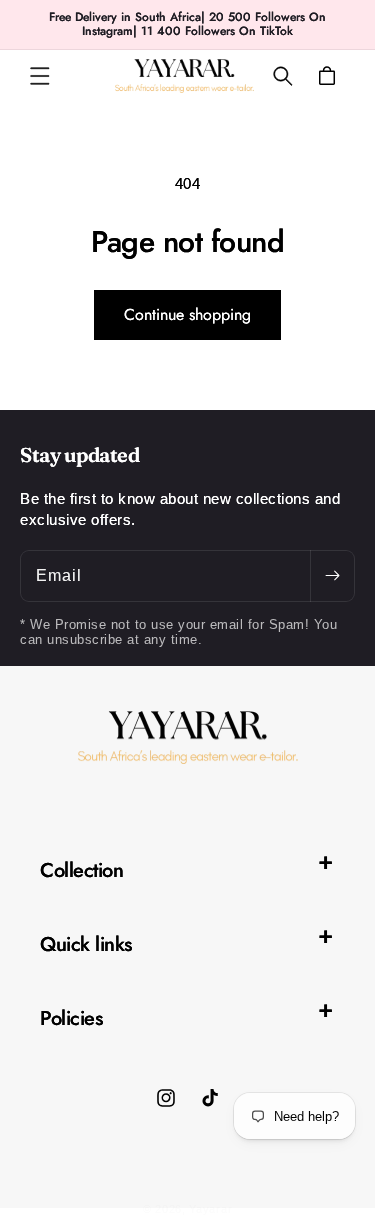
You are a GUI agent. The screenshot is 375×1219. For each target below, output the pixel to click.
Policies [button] (71, 1018)
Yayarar (210, 1209)
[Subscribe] (332, 576)
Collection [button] (81, 870)
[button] (40, 76)
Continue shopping (187, 314)
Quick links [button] (86, 944)
